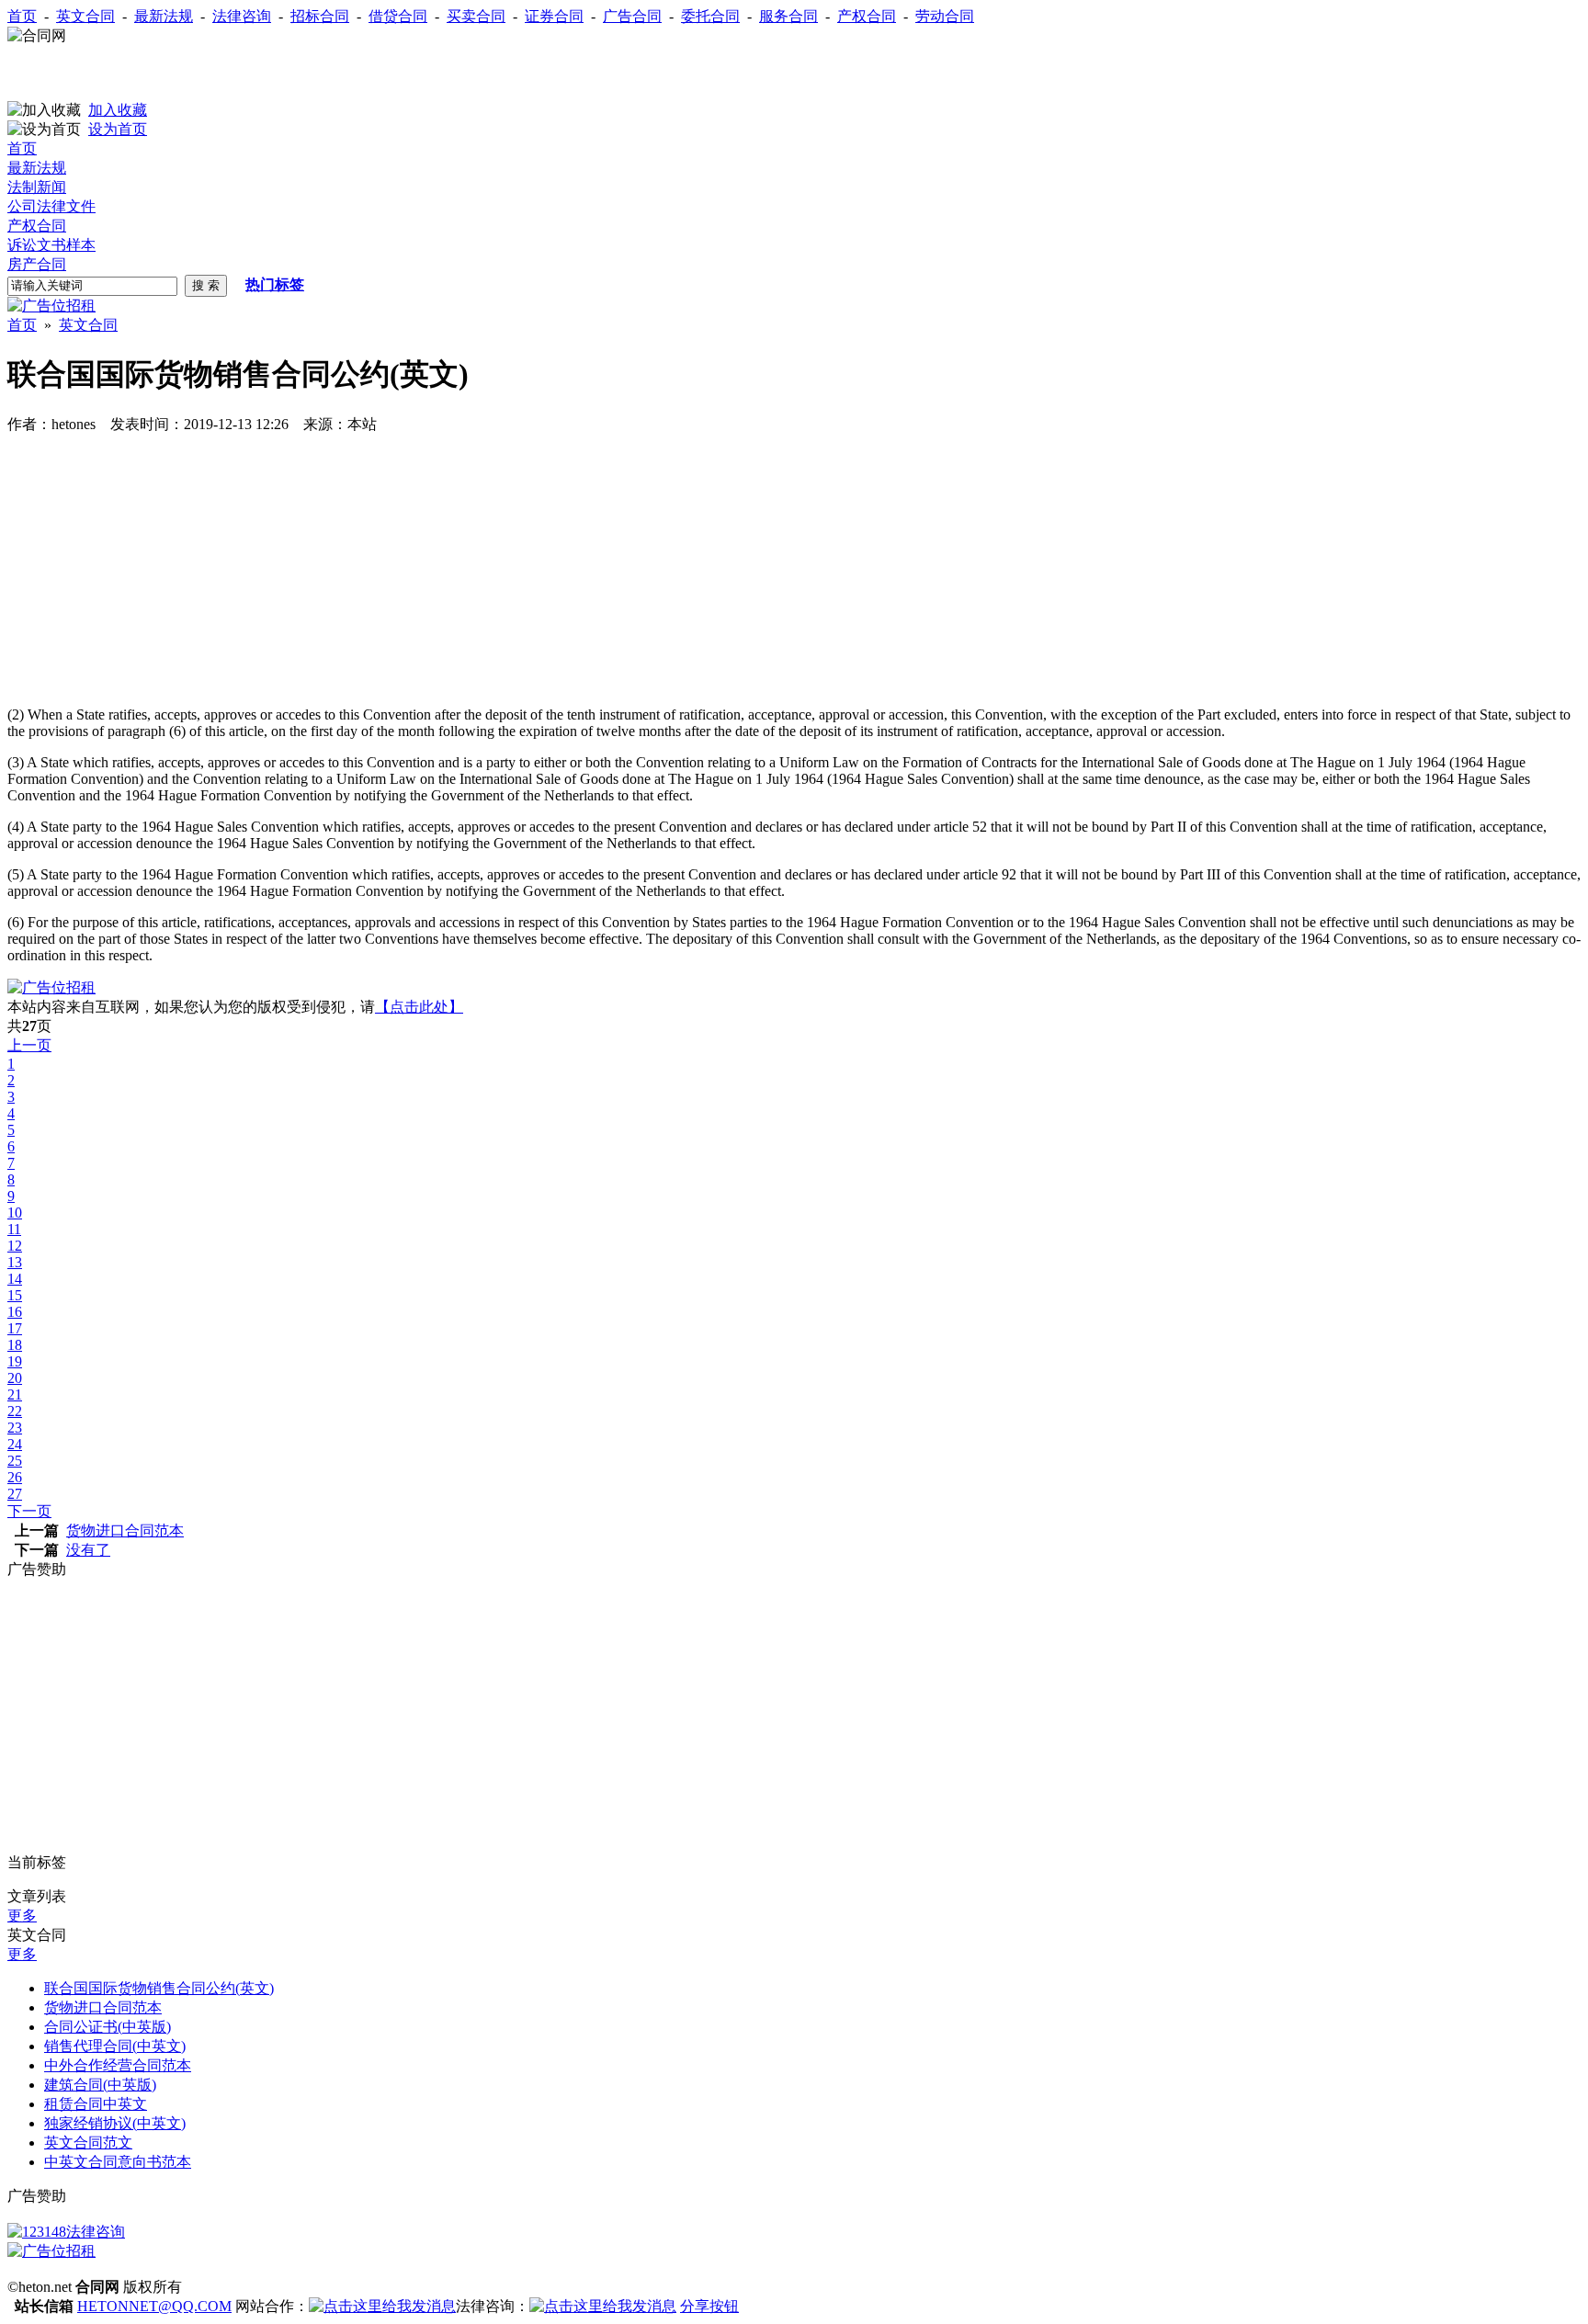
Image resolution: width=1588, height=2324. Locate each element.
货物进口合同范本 (125, 1530)
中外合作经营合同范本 (118, 2065)
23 (15, 1428)
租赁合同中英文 (96, 2104)
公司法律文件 (51, 206)
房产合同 (37, 264)
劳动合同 (945, 16)
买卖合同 (476, 16)
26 (15, 1477)
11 (14, 1229)
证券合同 (554, 16)
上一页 (29, 1045)
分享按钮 (709, 2306)
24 (15, 1444)
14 (15, 1279)
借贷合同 (398, 16)
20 (15, 1378)
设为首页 (118, 129)
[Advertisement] (222, 74)
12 (15, 1246)
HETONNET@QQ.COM (154, 2306)
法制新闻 (37, 187)
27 (15, 1494)
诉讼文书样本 (51, 245)
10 (15, 1213)
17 (15, 1328)
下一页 (29, 1511)
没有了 (88, 1550)
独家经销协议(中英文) (115, 2123)
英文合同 (85, 16)
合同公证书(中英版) (108, 2027)
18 (15, 1345)
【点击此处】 (419, 1007)
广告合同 (632, 16)
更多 (22, 1916)
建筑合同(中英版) (100, 2085)
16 (15, 1312)
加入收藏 (118, 110)
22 (15, 1411)
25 (15, 1461)
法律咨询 (242, 16)
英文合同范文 (88, 2143)
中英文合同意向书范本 (118, 2162)
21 (15, 1394)
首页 (22, 16)
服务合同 (788, 16)
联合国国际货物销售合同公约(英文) (159, 1988)
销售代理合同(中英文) (115, 2046)
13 (15, 1262)
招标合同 (320, 16)
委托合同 (710, 16)
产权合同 (867, 16)
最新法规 (164, 16)
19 (15, 1361)
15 (15, 1295)
